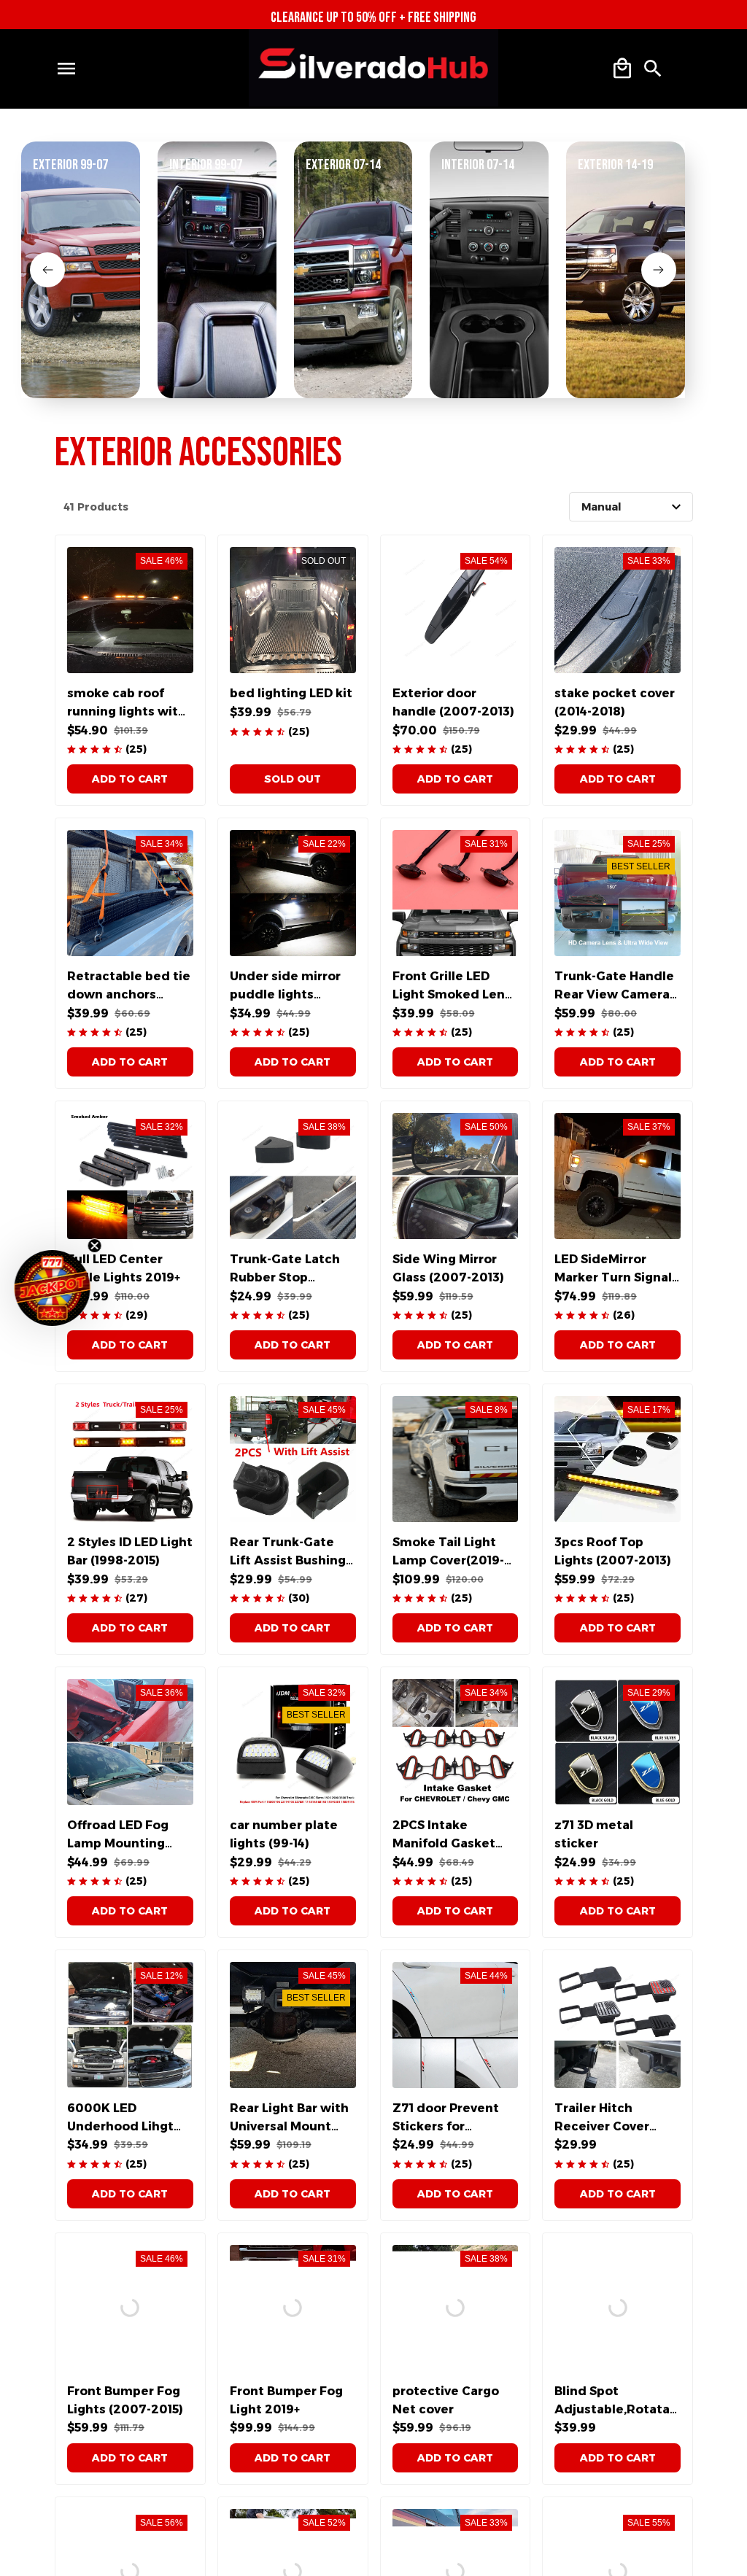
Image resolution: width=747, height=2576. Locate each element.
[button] (53, 1288)
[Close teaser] (95, 1246)
